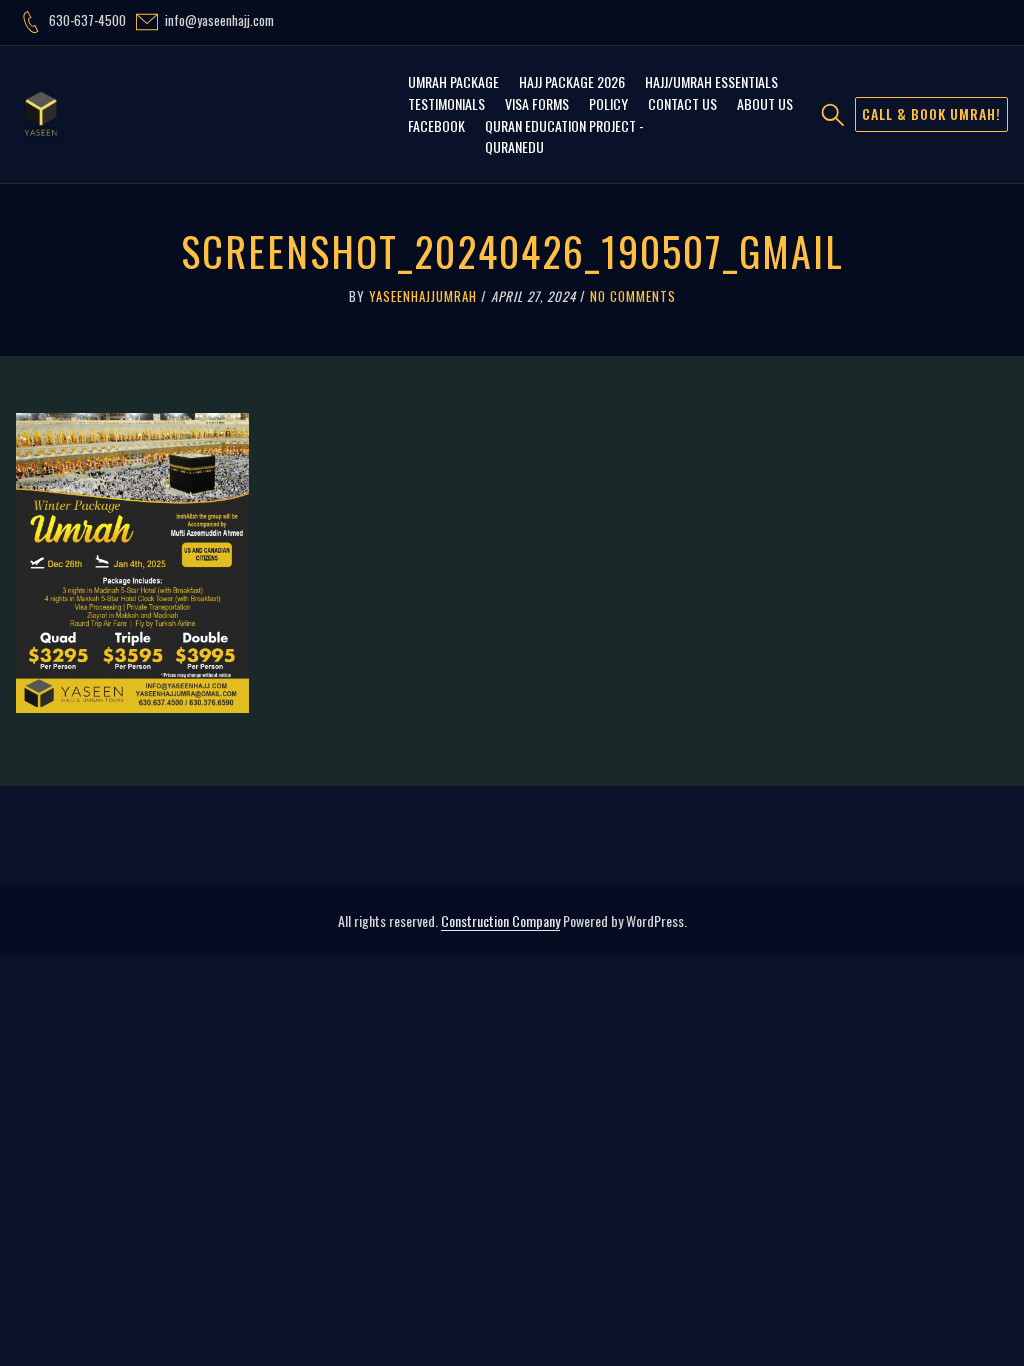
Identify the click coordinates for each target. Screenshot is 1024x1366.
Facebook (436, 125)
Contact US (682, 103)
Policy (608, 103)
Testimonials (446, 103)
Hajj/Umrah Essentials (711, 81)
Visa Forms (537, 103)
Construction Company (500, 920)
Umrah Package (453, 81)
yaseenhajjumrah (423, 296)
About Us (765, 103)
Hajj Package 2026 (572, 81)
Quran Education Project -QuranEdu (564, 136)
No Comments (633, 296)
